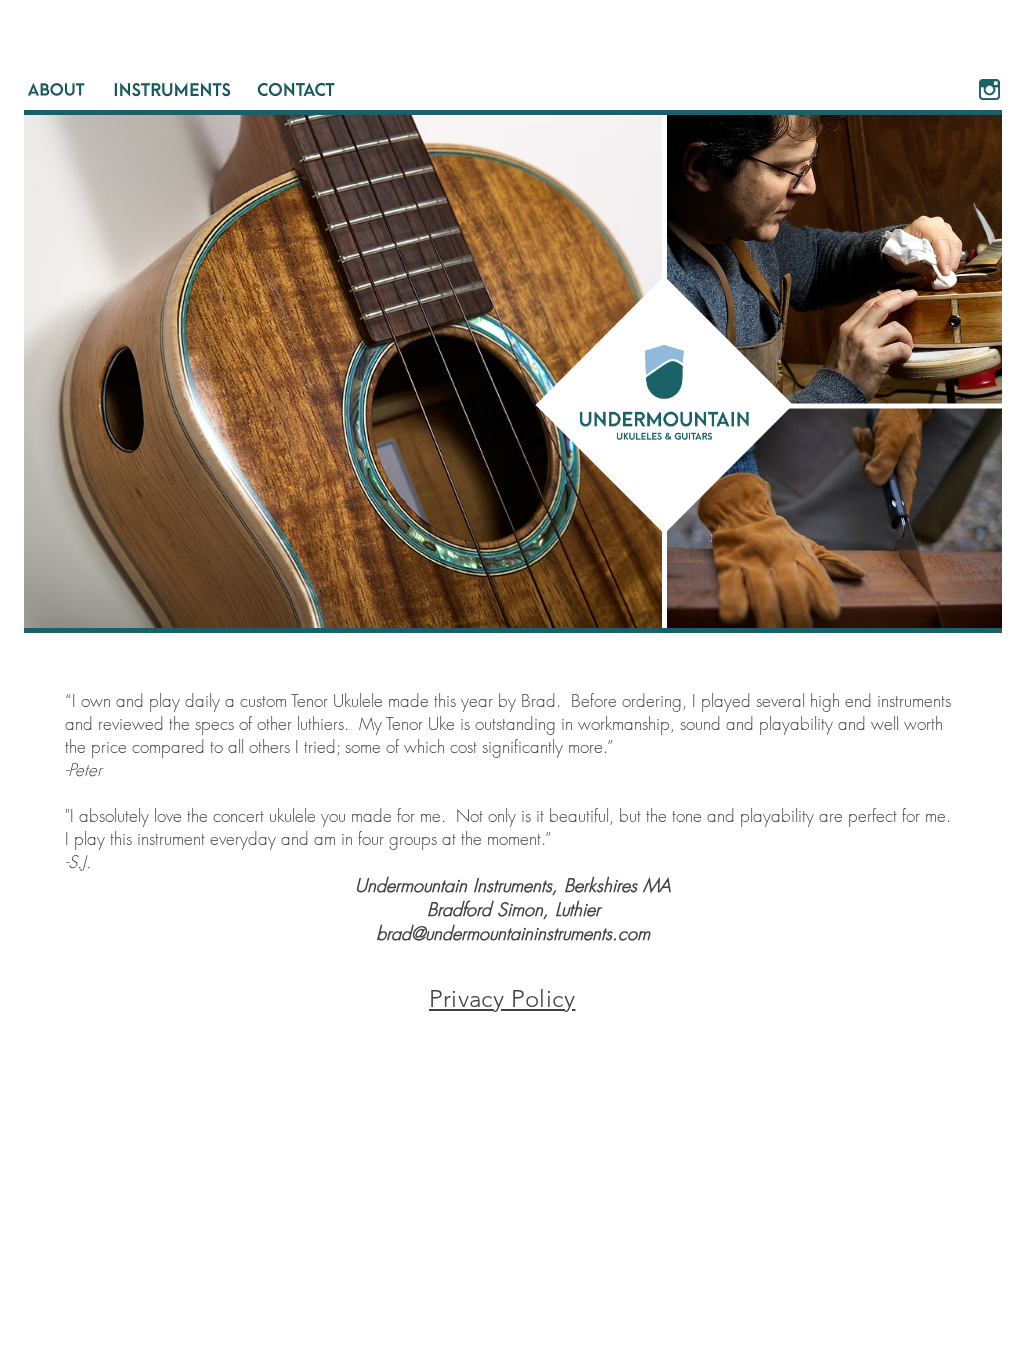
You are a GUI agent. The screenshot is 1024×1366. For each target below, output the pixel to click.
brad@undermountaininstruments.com (513, 933)
